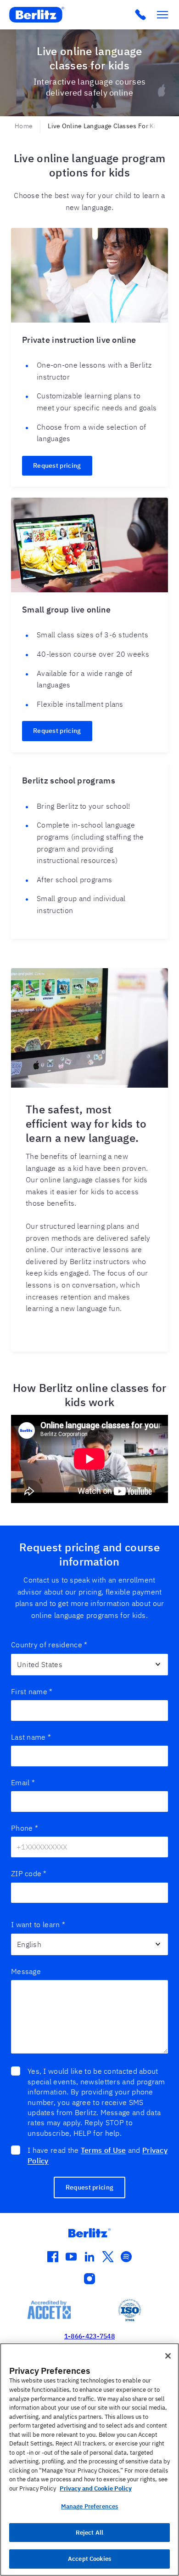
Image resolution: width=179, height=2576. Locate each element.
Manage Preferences (89, 2506)
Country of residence (49, 1645)
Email (23, 1782)
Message (26, 1971)
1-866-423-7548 (89, 2336)
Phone (25, 1828)
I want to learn (38, 1924)
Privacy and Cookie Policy (96, 2488)
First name (32, 1691)
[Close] (168, 2356)
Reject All (89, 2533)
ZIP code (29, 1873)
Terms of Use (103, 2150)
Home (24, 126)
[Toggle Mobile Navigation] (162, 15)
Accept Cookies (89, 2559)
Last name (31, 1737)
